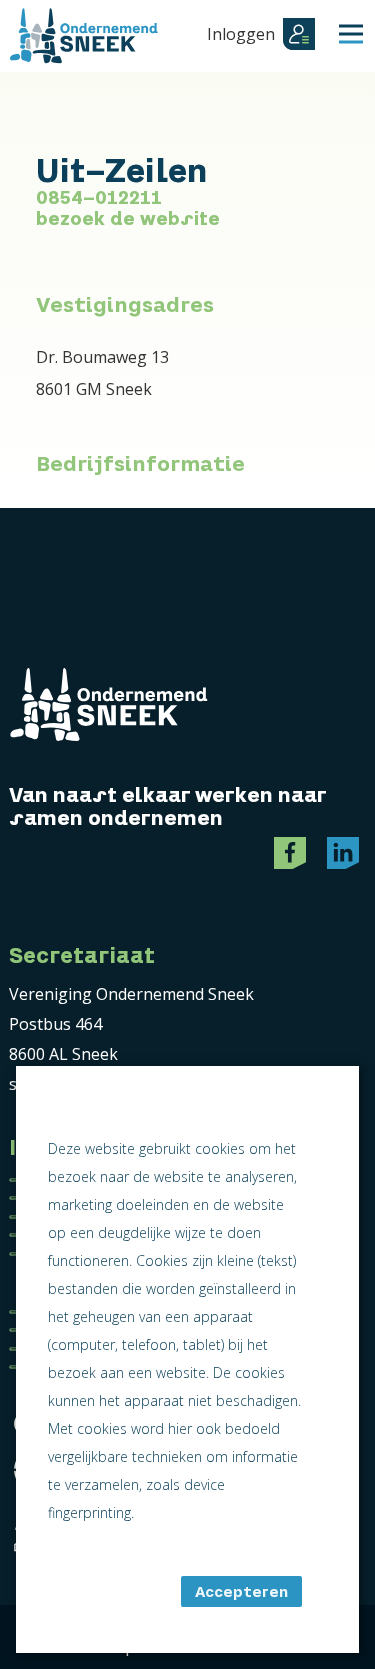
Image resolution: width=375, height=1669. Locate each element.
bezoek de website (128, 219)
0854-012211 (99, 198)
